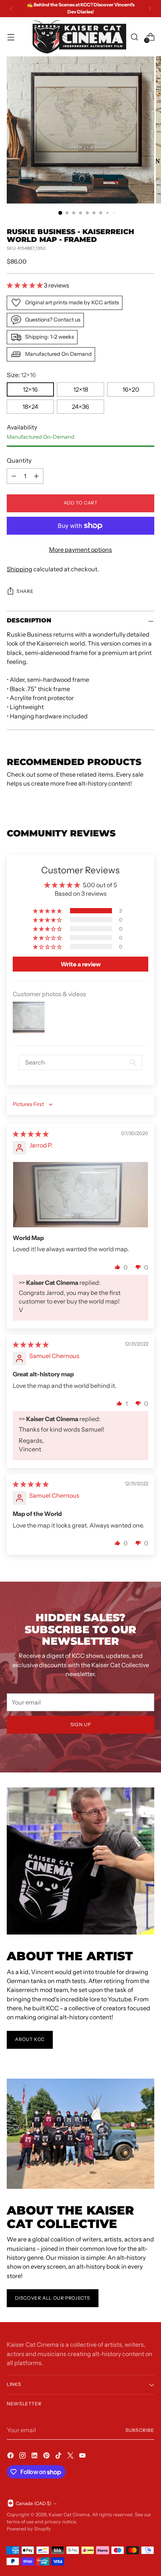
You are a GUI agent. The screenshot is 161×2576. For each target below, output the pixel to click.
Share (25, 591)
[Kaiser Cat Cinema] (79, 37)
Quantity (19, 460)
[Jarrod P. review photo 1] (80, 1195)
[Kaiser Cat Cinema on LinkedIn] (35, 2457)
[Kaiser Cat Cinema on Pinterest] (47, 2457)
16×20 (131, 389)
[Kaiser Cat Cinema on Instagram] (23, 2457)
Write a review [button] (81, 964)
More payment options (80, 550)
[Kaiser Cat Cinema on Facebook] (11, 2457)
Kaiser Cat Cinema (69, 2515)
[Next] (150, 9)
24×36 (80, 407)
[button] (25, 285)
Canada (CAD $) (34, 2503)
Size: (21, 375)
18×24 (30, 407)
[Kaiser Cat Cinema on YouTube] (83, 2457)
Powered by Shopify (29, 2529)
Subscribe (140, 2430)
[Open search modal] (134, 37)
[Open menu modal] (11, 37)
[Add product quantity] (36, 476)
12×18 (81, 389)
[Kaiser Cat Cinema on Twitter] (71, 2457)
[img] (31, 1134)
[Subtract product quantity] (14, 476)
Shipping (19, 569)
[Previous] (11, 9)
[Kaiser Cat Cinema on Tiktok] (59, 2457)
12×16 (30, 389)
